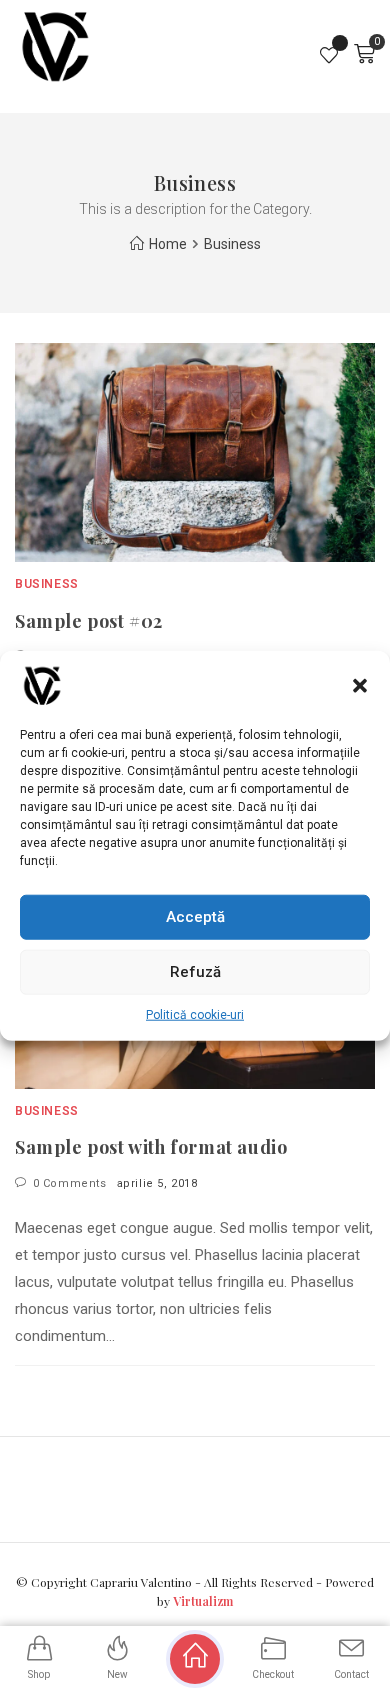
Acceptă (195, 917)
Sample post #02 (89, 621)
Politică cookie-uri (195, 1014)
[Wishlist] (330, 54)
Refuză (195, 972)
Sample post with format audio (151, 1147)
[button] (360, 685)
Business (47, 584)
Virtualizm (203, 1601)
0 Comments (70, 1183)
